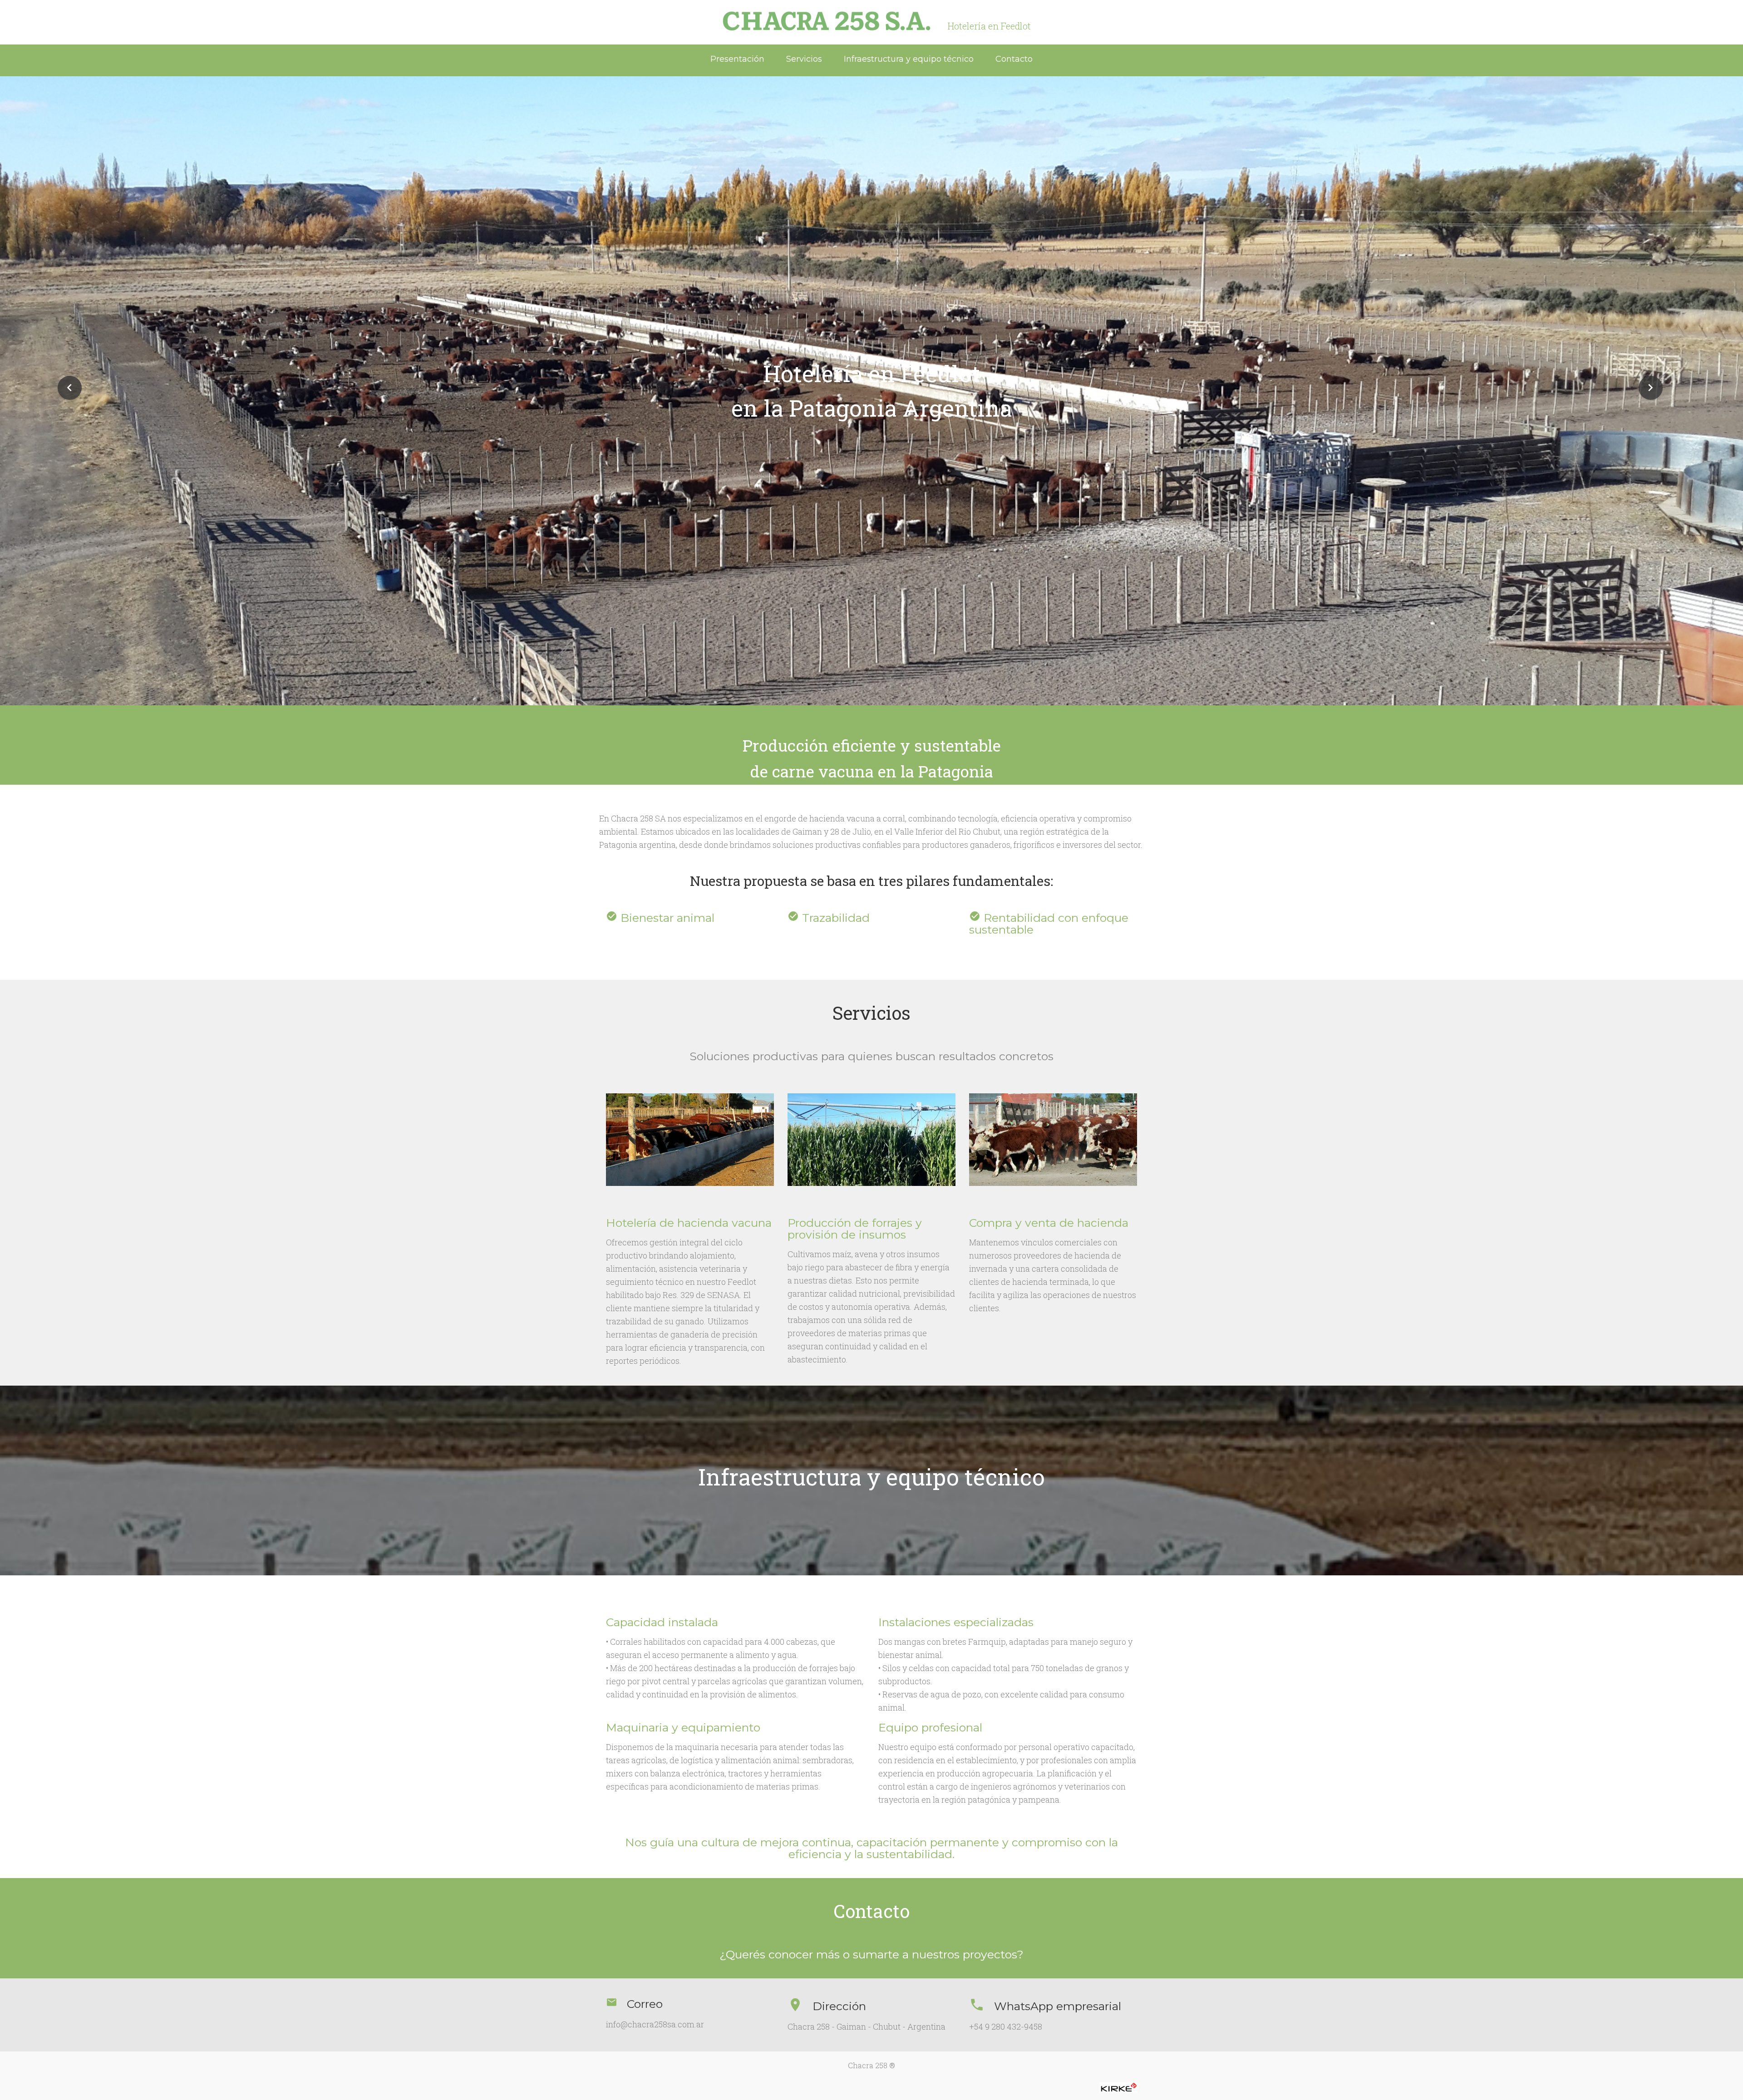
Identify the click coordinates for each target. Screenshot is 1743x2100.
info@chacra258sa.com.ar (655, 2024)
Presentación (737, 59)
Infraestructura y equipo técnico (909, 59)
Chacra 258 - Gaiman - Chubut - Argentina (867, 2026)
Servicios (804, 59)
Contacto (1014, 59)
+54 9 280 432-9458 (1006, 2026)
